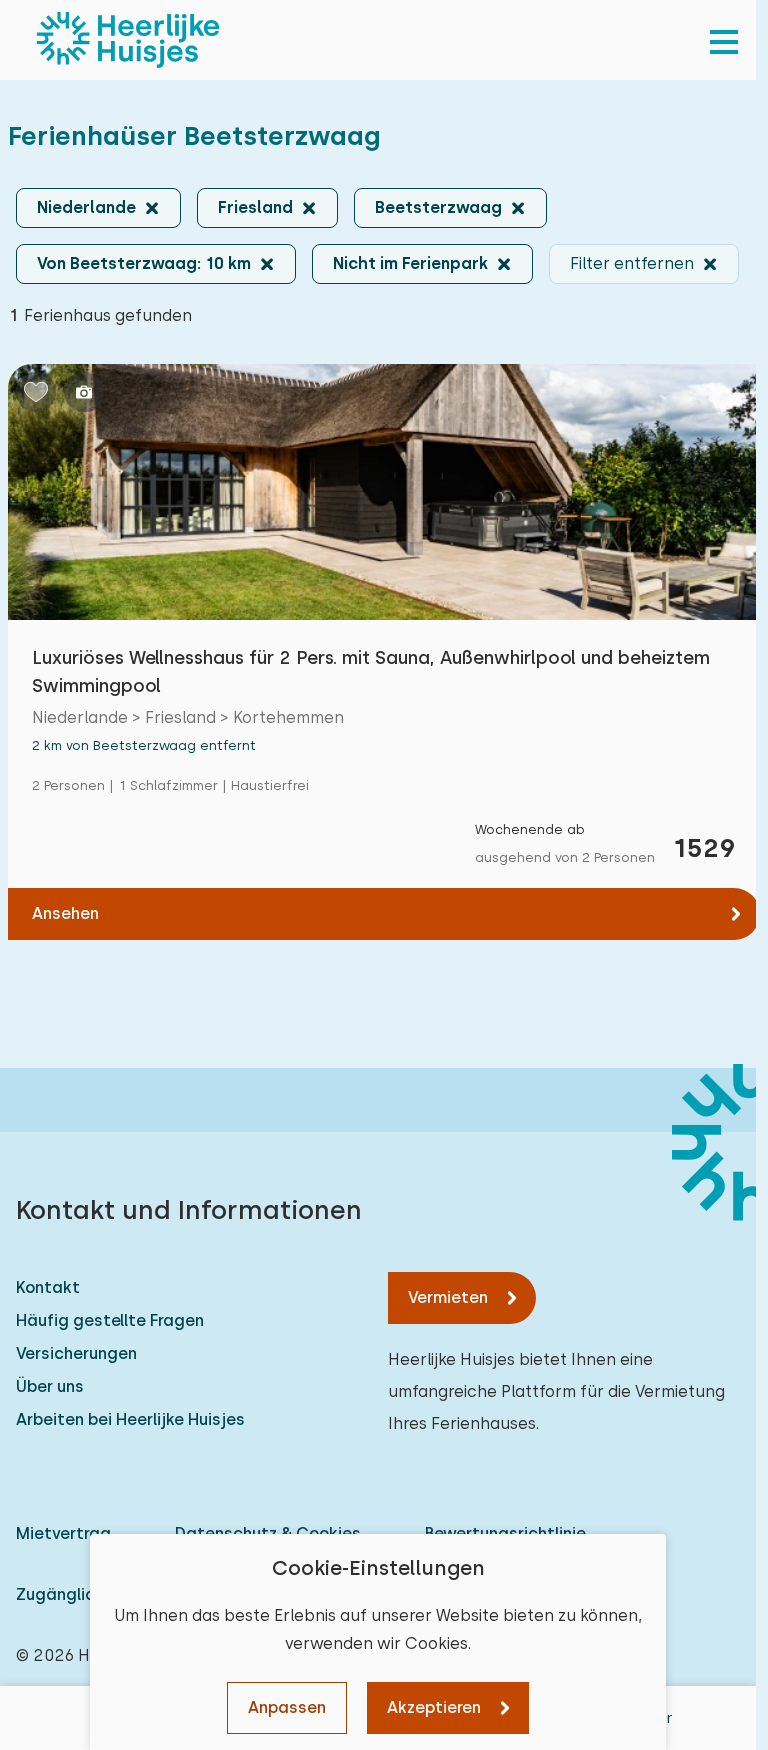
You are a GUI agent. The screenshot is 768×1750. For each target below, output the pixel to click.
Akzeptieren (434, 1707)
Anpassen (287, 1707)
